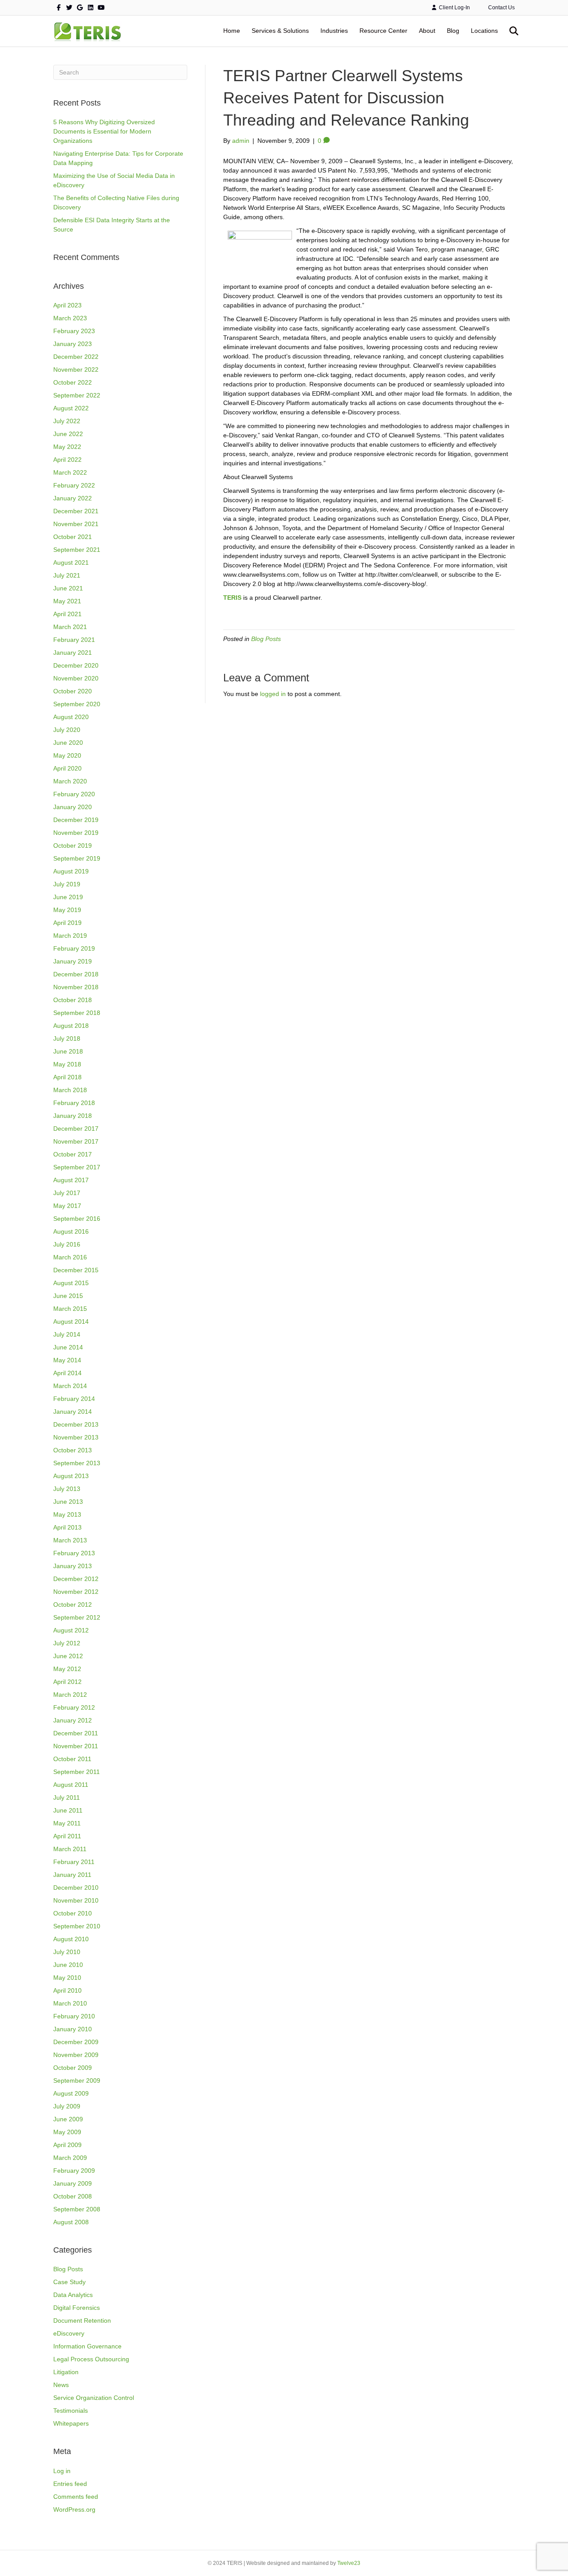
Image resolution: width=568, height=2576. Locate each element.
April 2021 (67, 614)
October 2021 (73, 537)
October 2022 (73, 382)
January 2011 (72, 1875)
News (61, 2385)
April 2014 (67, 1373)
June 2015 (68, 1296)
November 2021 (76, 524)
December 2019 (76, 820)
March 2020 (70, 781)
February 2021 (74, 640)
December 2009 (76, 2042)
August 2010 (71, 1939)
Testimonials (71, 2411)
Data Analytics (73, 2295)
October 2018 (73, 1000)
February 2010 (74, 2016)
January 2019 (73, 961)
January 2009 (73, 2183)
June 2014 (68, 1347)
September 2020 (77, 704)
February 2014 (74, 1399)
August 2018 (71, 1026)
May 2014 (67, 1360)
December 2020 (76, 665)
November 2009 (76, 2055)
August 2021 (71, 562)
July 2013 (67, 1489)
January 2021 (73, 653)
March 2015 (70, 1309)
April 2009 (67, 2145)
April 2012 (67, 1682)
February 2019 (74, 948)
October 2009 (73, 2068)
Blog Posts (68, 2269)
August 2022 (71, 408)
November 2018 (76, 987)
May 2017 (67, 1206)
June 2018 (68, 1051)
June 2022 (68, 434)
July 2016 (67, 1244)
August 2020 (71, 717)
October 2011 (72, 1759)
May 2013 (67, 1514)
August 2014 (71, 1321)
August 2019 (71, 871)
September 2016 (77, 1219)
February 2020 (74, 794)
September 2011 (77, 1772)
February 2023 (74, 331)
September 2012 (77, 1617)
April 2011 (67, 1836)
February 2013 (74, 1553)
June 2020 (68, 743)
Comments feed (76, 2497)
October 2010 (73, 1913)
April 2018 (67, 1077)
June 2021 (68, 588)
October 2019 (73, 846)
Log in (62, 2471)
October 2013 (73, 1450)
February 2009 (74, 2171)
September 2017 (77, 1167)
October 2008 (73, 2196)
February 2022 (74, 485)
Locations (484, 31)
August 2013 (71, 1476)
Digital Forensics (77, 2308)
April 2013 (67, 1527)
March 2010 (70, 2003)
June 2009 (68, 2119)
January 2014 (73, 1412)
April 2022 (67, 460)
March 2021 (70, 627)
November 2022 (76, 370)
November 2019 (76, 833)
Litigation (66, 2372)
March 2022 (70, 472)
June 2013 (68, 1502)
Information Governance (87, 2346)
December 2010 (76, 1888)
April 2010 (67, 1990)
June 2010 (68, 1965)
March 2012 (70, 1695)
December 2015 (76, 1270)
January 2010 (73, 2029)
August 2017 (71, 1180)
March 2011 (70, 1849)
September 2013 (77, 1463)
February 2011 (74, 1862)
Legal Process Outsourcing (91, 2359)
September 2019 (77, 858)
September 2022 (77, 395)
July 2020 (67, 730)
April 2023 (67, 305)
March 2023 (70, 318)
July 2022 (67, 421)
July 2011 (67, 1797)
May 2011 (67, 1823)
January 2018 (73, 1116)
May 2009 (67, 2132)
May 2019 (67, 910)
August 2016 (71, 1231)
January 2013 (73, 1566)
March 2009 (70, 2158)
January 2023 (73, 344)
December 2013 (76, 1424)
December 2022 (76, 357)
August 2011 (71, 1785)
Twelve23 (349, 2563)
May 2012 (67, 1669)
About (427, 31)
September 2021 (77, 550)
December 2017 (76, 1129)
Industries (334, 31)
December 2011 (76, 1733)
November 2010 (76, 1900)
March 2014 (70, 1386)
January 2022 (73, 498)
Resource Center (383, 31)
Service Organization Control (94, 2398)
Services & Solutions (280, 31)
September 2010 (77, 1926)
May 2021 (67, 601)
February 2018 (74, 1103)
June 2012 (68, 1656)
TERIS (232, 598)
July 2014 (67, 1334)
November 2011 (76, 1746)
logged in (273, 694)
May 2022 (67, 447)
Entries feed (70, 2484)
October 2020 (73, 691)
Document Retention (82, 2320)
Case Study (69, 2282)
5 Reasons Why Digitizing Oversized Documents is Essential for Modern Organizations (104, 131)
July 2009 (67, 2106)
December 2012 (76, 1579)
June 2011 (68, 1810)
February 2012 (74, 1707)
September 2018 (77, 1013)
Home (232, 31)
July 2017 (67, 1193)
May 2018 (67, 1064)
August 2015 (71, 1283)
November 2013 (76, 1437)
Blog (453, 31)
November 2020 (76, 678)
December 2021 (76, 511)
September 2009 (77, 2080)
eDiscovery (69, 2333)
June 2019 (68, 897)
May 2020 (67, 755)
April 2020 (67, 768)
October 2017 (73, 1154)
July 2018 (67, 1038)
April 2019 (67, 923)
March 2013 (70, 1540)
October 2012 (73, 1605)
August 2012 (71, 1630)
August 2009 (71, 2093)
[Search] (509, 31)
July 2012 (67, 1643)
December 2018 (76, 974)
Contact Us (501, 8)
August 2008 (71, 2222)
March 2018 (70, 1090)
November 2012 (76, 1592)
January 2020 (73, 807)
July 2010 (67, 1952)
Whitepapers (71, 2423)
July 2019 (67, 884)
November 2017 (76, 1141)
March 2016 (70, 1257)
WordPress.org (74, 2509)
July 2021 (67, 575)
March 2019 (70, 936)
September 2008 (77, 2209)
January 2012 (73, 1720)
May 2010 (67, 1978)
